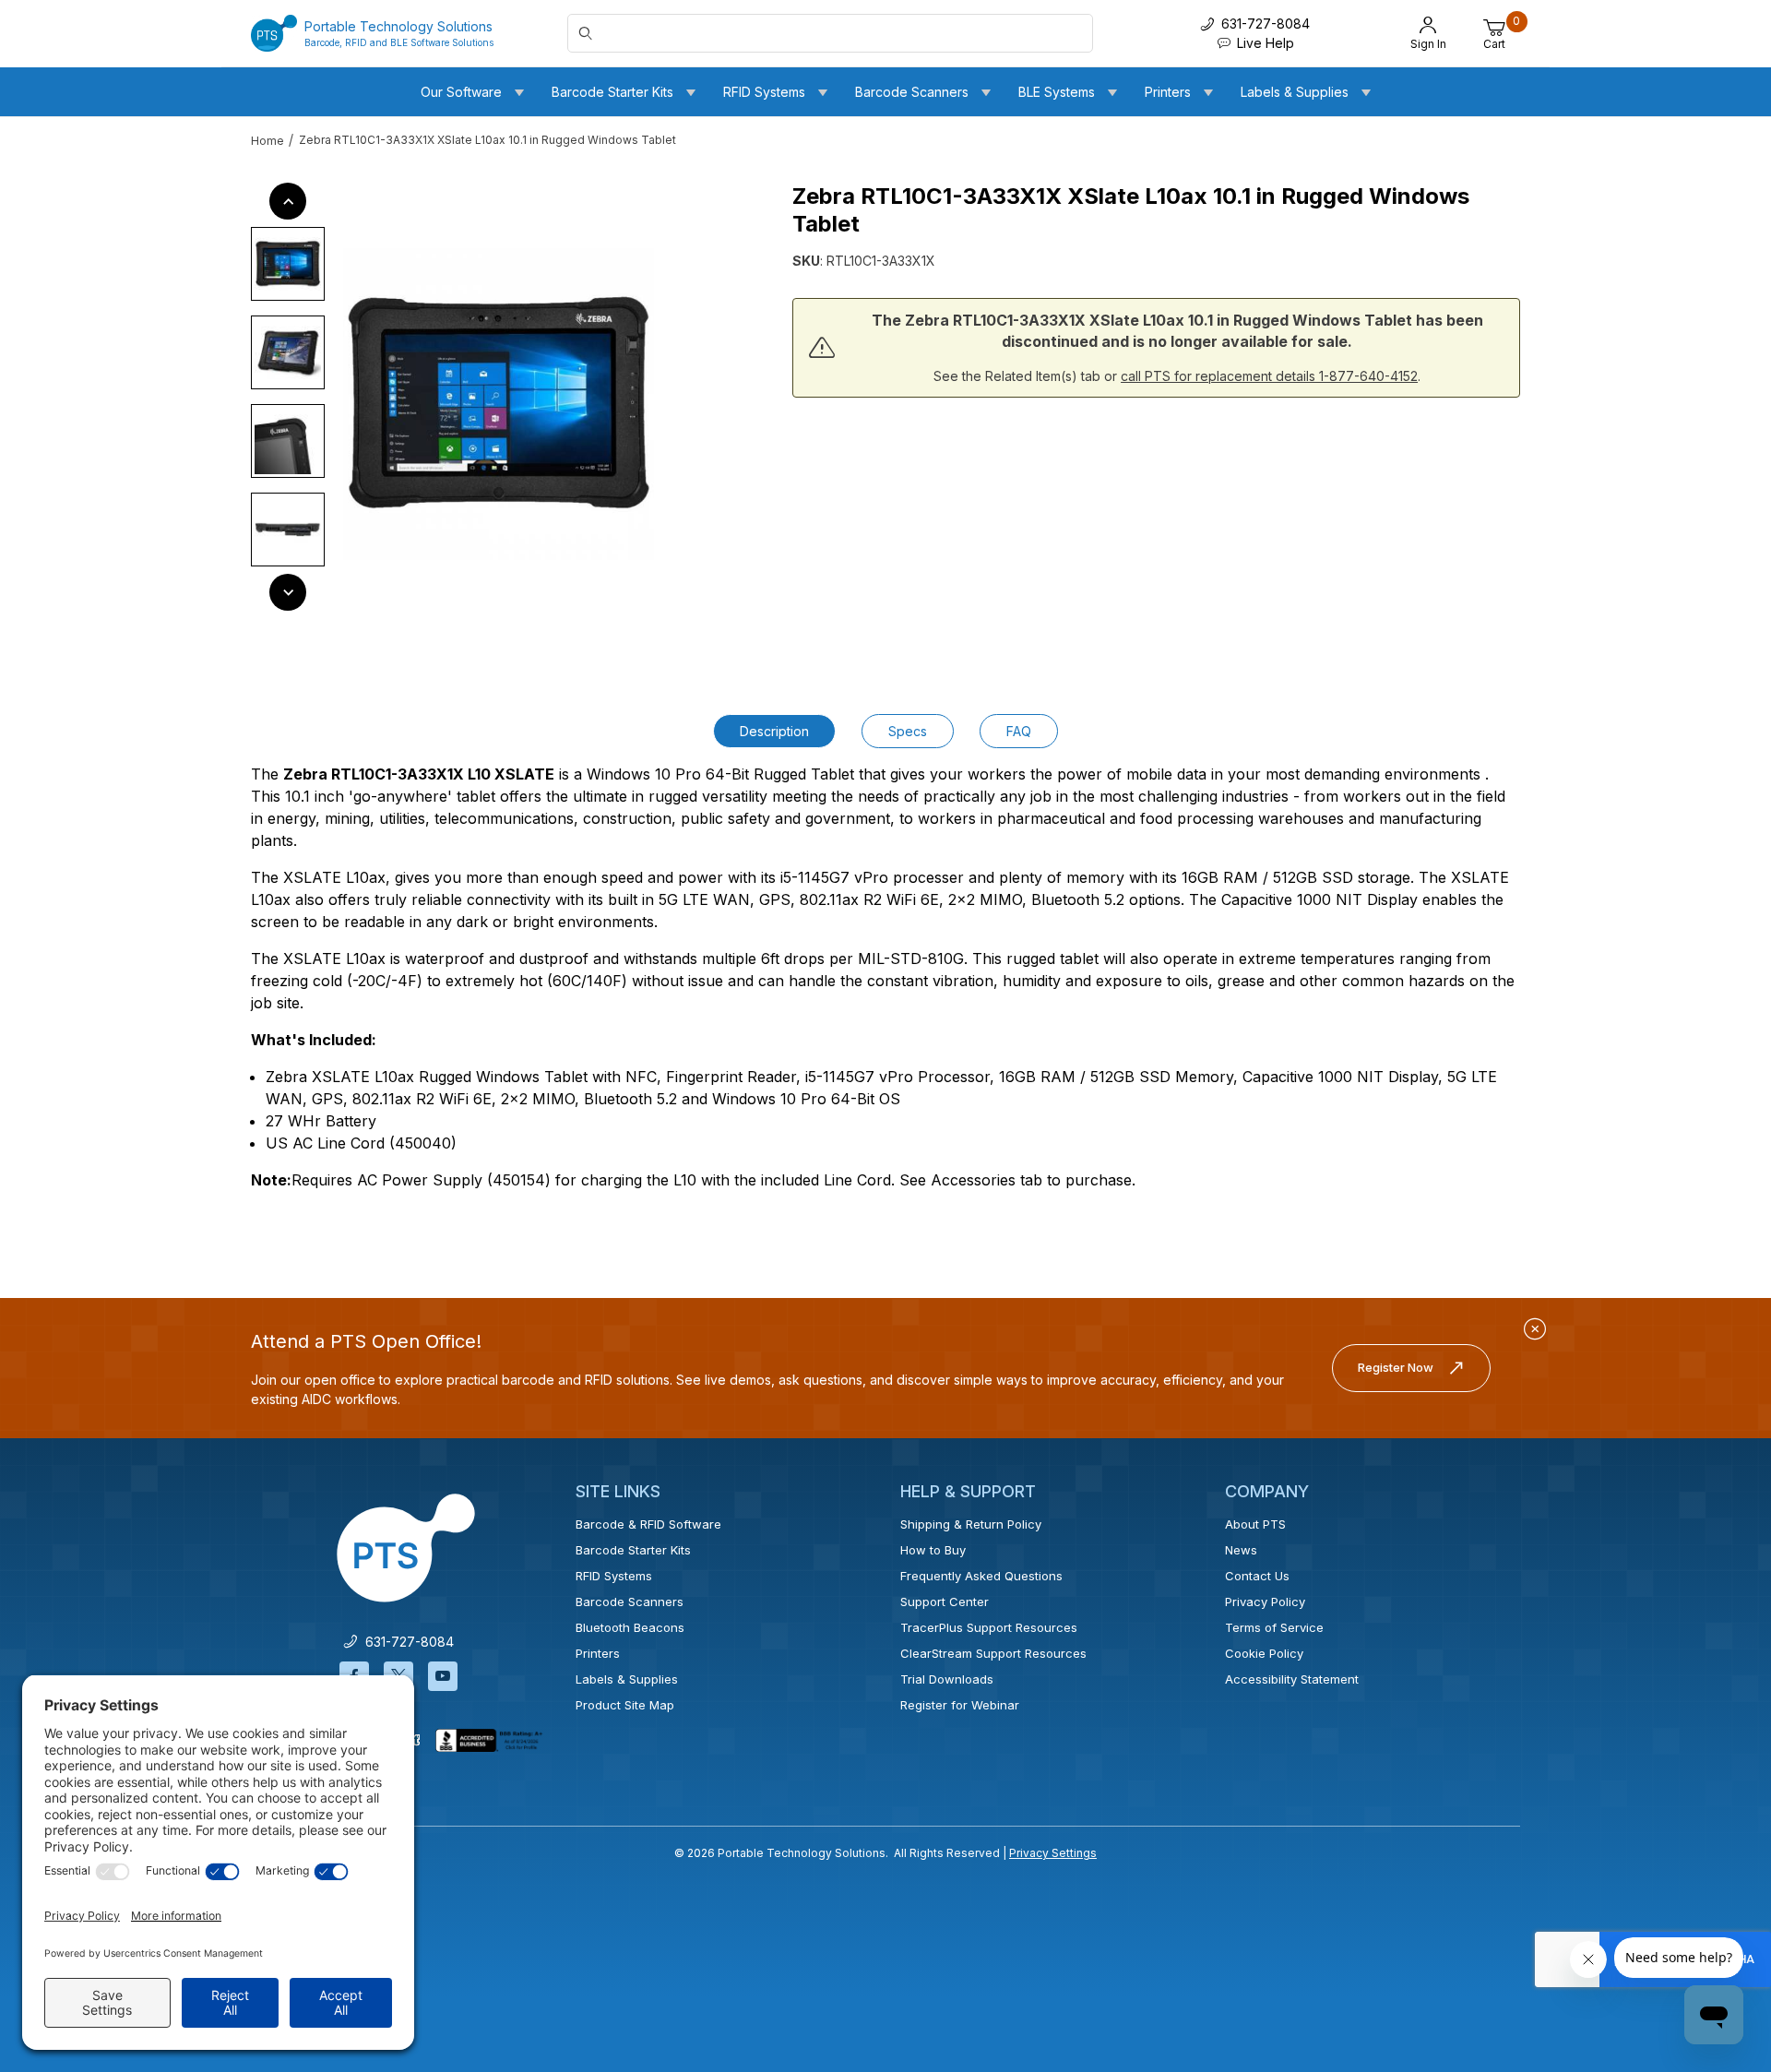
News (1241, 1550)
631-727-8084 (406, 1642)
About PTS (1255, 1524)
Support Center (945, 1602)
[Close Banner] (1535, 1329)
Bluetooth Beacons (630, 1627)
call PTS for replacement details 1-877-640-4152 (1269, 376)
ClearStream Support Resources (993, 1653)
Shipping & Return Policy (971, 1524)
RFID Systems (614, 1576)
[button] (288, 264)
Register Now (1396, 1367)
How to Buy (933, 1550)
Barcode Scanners (630, 1602)
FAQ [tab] (1019, 731)
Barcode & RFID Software (648, 1524)
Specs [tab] (908, 731)
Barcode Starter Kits (633, 1550)
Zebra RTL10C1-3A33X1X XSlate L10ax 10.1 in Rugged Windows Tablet (487, 140)
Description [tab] (774, 731)
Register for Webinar (960, 1705)
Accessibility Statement (1292, 1679)
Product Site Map (625, 1705)
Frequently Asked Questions (981, 1576)
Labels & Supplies (627, 1679)
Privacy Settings (1053, 1853)
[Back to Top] (1715, 1898)
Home (267, 141)
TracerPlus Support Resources (989, 1627)
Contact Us (1257, 1576)
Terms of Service (1274, 1627)
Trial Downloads (947, 1679)
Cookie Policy (1264, 1653)
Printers (598, 1653)
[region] (288, 397)
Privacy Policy (1265, 1602)
